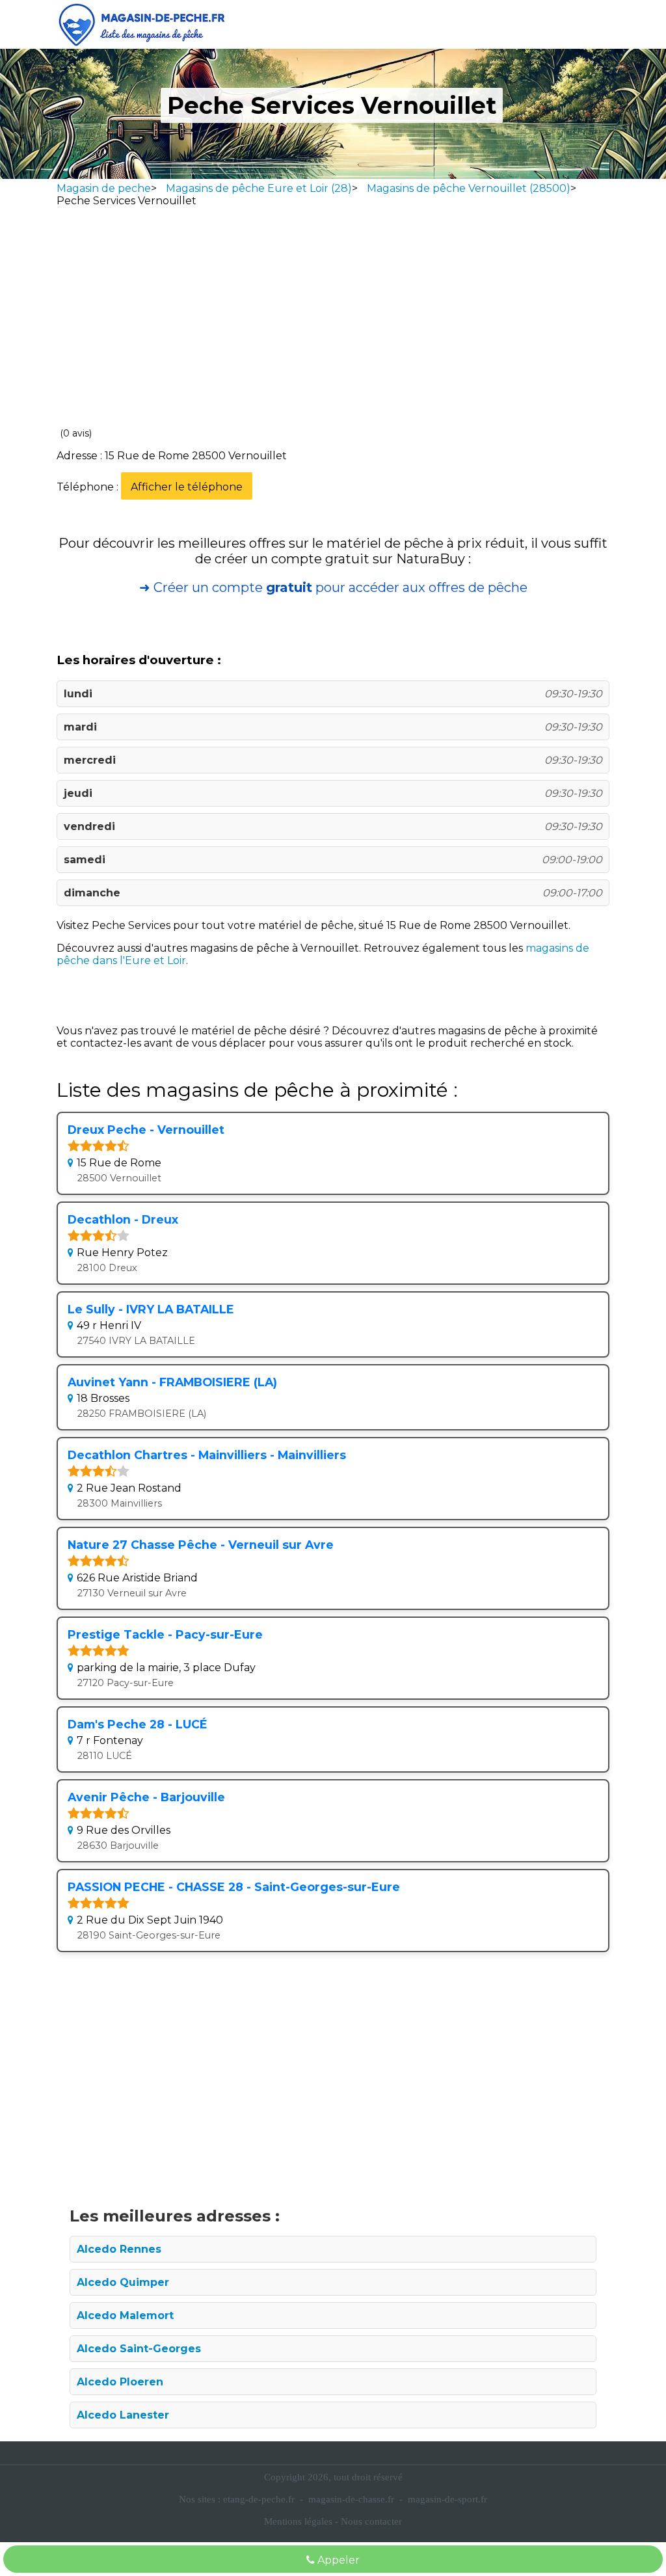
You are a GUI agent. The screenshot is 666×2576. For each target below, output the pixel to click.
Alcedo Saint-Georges (139, 2349)
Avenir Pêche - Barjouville (146, 1797)
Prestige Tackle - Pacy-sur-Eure (165, 1634)
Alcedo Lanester (123, 2415)
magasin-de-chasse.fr (351, 2499)
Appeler (337, 2560)
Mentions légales (298, 2521)
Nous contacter (371, 2521)
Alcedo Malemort (125, 2315)
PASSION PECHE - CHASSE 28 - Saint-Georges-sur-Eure (234, 1887)
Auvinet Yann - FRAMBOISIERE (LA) (172, 1382)
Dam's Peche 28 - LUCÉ (138, 1724)
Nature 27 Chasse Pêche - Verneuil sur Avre (201, 1545)
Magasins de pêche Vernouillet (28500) (469, 188)
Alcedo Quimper (123, 2282)
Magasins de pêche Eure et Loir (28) (259, 188)
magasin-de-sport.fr (447, 2499)
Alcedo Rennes (119, 2249)
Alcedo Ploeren (120, 2382)
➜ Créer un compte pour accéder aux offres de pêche (333, 587)
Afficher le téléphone (187, 487)
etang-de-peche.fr (259, 2499)
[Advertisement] (333, 320)
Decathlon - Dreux (123, 1219)
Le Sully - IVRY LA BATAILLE (151, 1309)
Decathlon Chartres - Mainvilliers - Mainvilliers (207, 1455)
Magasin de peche (104, 188)
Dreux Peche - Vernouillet (146, 1130)
